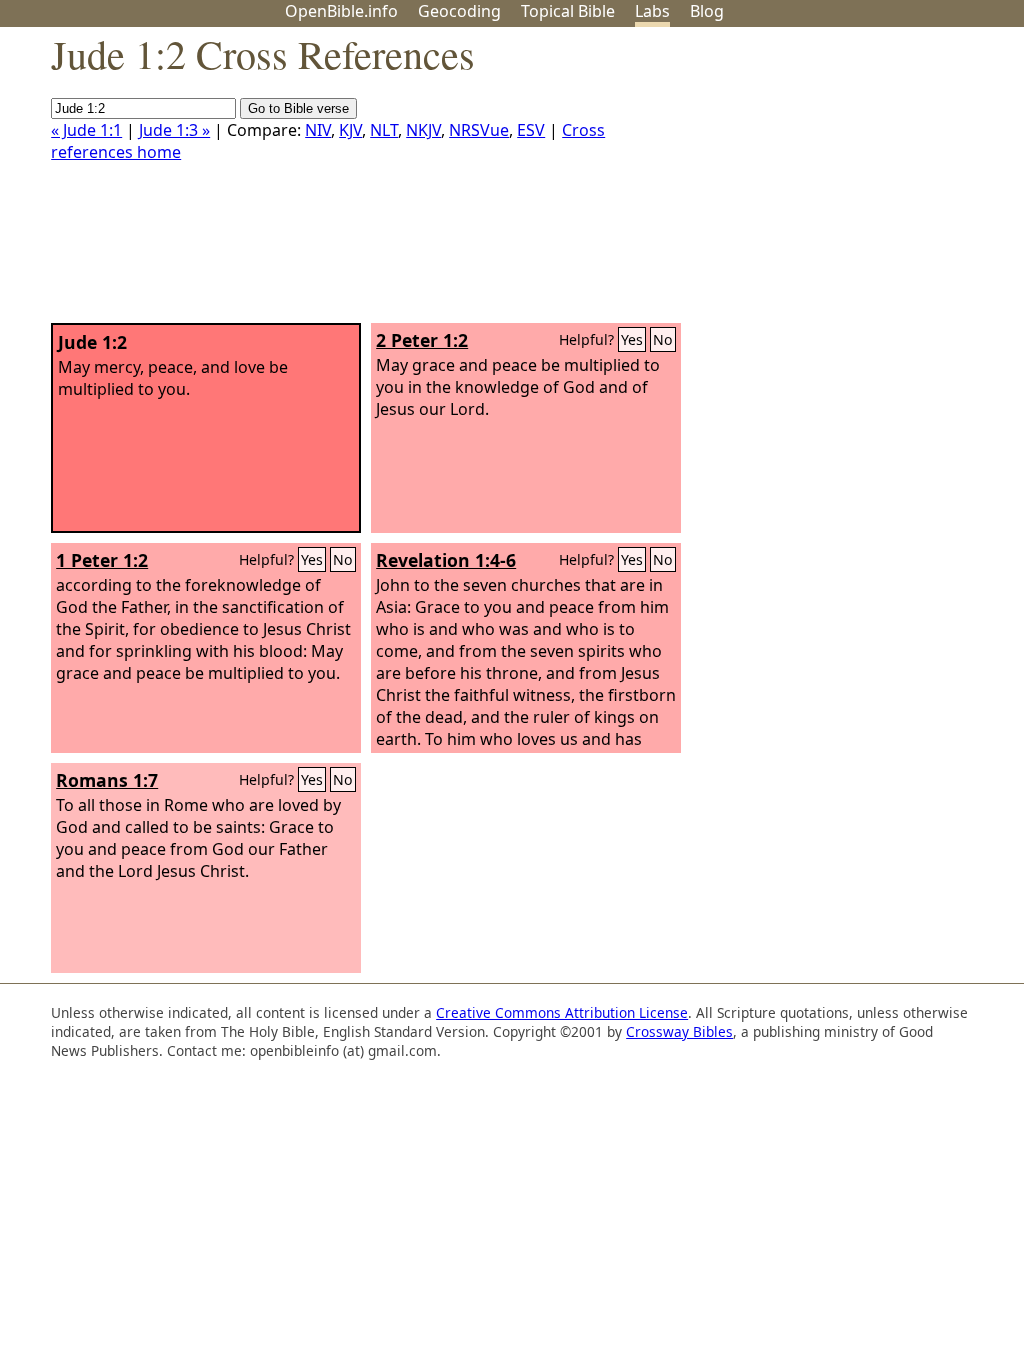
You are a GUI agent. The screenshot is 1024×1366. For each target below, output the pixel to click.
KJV (350, 130)
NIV (318, 130)
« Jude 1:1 (86, 130)
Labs (652, 11)
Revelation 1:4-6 (446, 560)
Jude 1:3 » (174, 130)
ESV (531, 130)
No (663, 339)
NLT (384, 130)
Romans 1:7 (107, 780)
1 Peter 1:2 (102, 560)
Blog (707, 11)
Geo (459, 11)
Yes (632, 339)
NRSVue (479, 130)
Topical (568, 11)
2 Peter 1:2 (422, 340)
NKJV (423, 130)
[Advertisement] (822, 183)
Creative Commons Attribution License (562, 1012)
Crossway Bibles (679, 1031)
